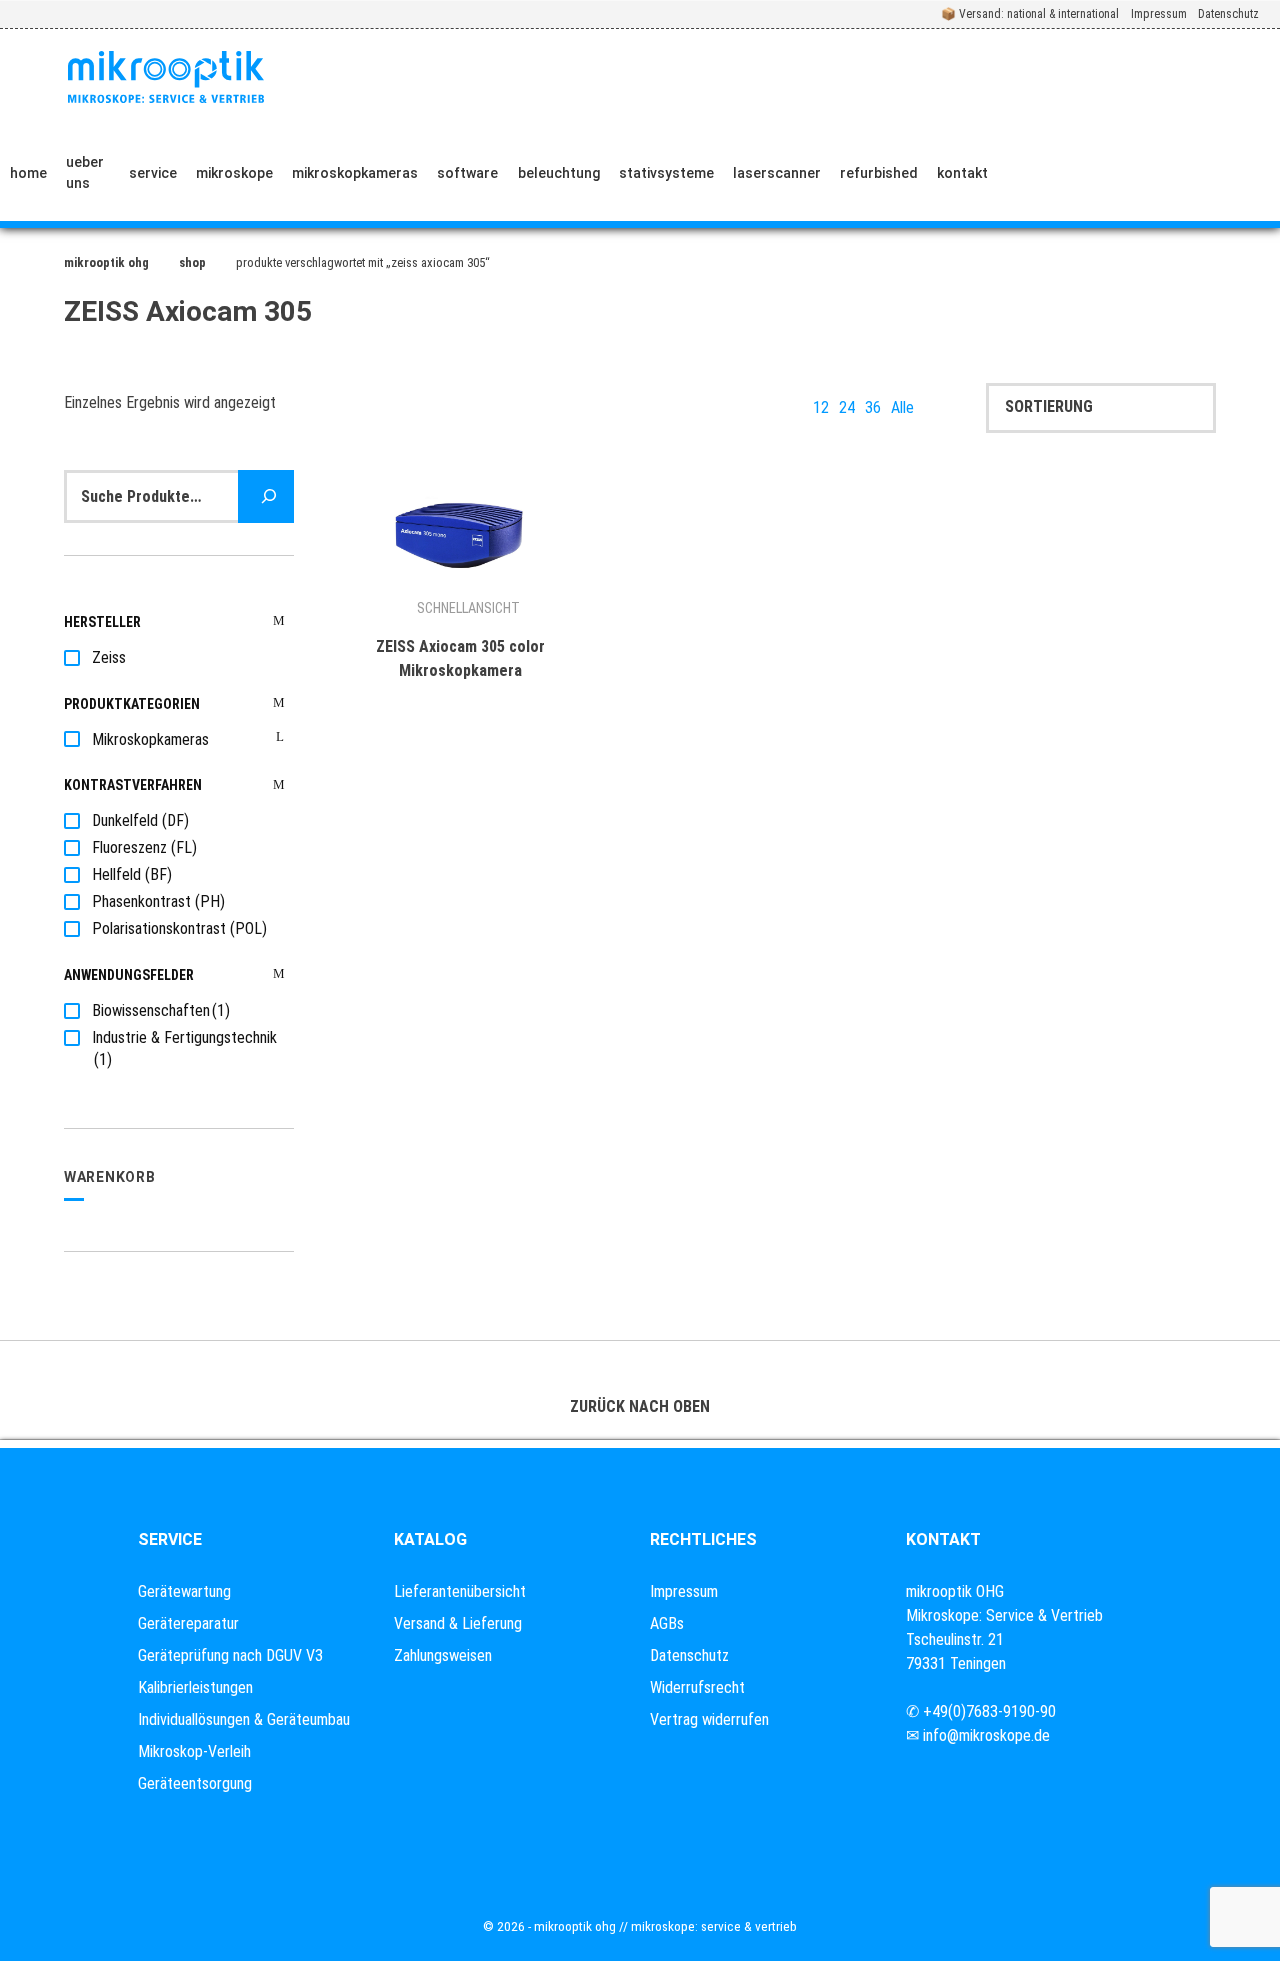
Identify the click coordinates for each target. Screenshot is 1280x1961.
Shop (192, 262)
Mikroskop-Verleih (194, 1751)
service (153, 173)
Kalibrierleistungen (195, 1687)
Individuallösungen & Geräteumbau (244, 1719)
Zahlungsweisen (443, 1655)
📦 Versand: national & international (1030, 14)
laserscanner (777, 173)
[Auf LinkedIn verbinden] (1119, 173)
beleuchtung (559, 173)
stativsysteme (666, 173)
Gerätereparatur (188, 1623)
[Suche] (266, 496)
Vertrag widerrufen (709, 1719)
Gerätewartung (184, 1591)
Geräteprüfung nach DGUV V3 (230, 1655)
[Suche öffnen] (1246, 173)
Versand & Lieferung (458, 1623)
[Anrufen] (1026, 173)
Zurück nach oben (640, 1406)
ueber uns (85, 172)
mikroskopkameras (355, 173)
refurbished (879, 173)
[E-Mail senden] (1072, 173)
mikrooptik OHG (106, 262)
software (467, 173)
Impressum (1159, 14)
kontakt (962, 173)
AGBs (667, 1623)
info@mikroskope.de (986, 1735)
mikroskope (234, 173)
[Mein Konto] (1179, 173)
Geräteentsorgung (195, 1783)
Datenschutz (1228, 14)
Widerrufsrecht (697, 1687)
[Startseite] (166, 77)
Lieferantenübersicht (460, 1591)
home (28, 173)
